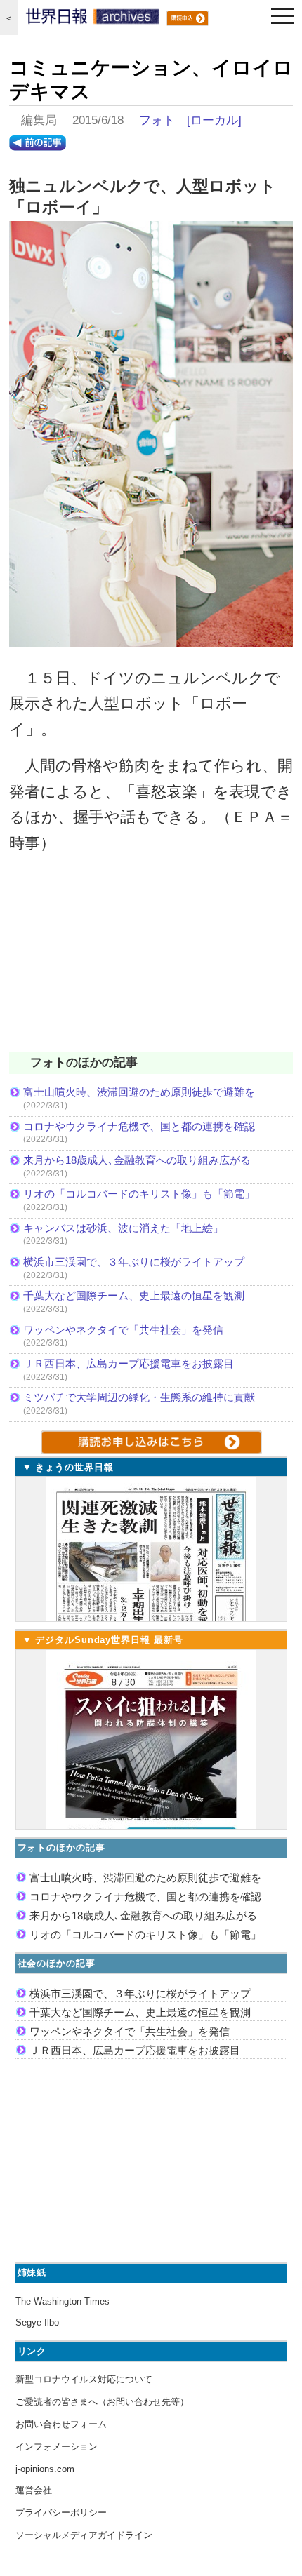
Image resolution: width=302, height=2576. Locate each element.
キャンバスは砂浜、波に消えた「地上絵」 (123, 1228)
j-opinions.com (45, 2469)
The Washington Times (63, 2301)
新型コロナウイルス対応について (84, 2379)
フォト (157, 120)
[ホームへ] (93, 20)
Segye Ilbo (37, 2322)
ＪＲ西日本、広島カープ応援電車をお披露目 (129, 1363)
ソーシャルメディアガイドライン (84, 2535)
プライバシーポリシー (61, 2513)
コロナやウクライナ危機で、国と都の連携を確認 (139, 1126)
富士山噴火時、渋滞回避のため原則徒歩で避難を (139, 1092)
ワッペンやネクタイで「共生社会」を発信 (123, 1330)
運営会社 (34, 2490)
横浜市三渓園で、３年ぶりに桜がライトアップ (139, 1262)
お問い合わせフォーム (61, 2424)
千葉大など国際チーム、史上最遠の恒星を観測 (134, 1295)
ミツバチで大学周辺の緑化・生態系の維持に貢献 (139, 1397)
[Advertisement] (151, 962)
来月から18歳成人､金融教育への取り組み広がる (137, 1160)
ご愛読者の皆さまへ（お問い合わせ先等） (102, 2402)
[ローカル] (214, 120)
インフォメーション (57, 2447)
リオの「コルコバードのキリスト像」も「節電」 (139, 1194)
